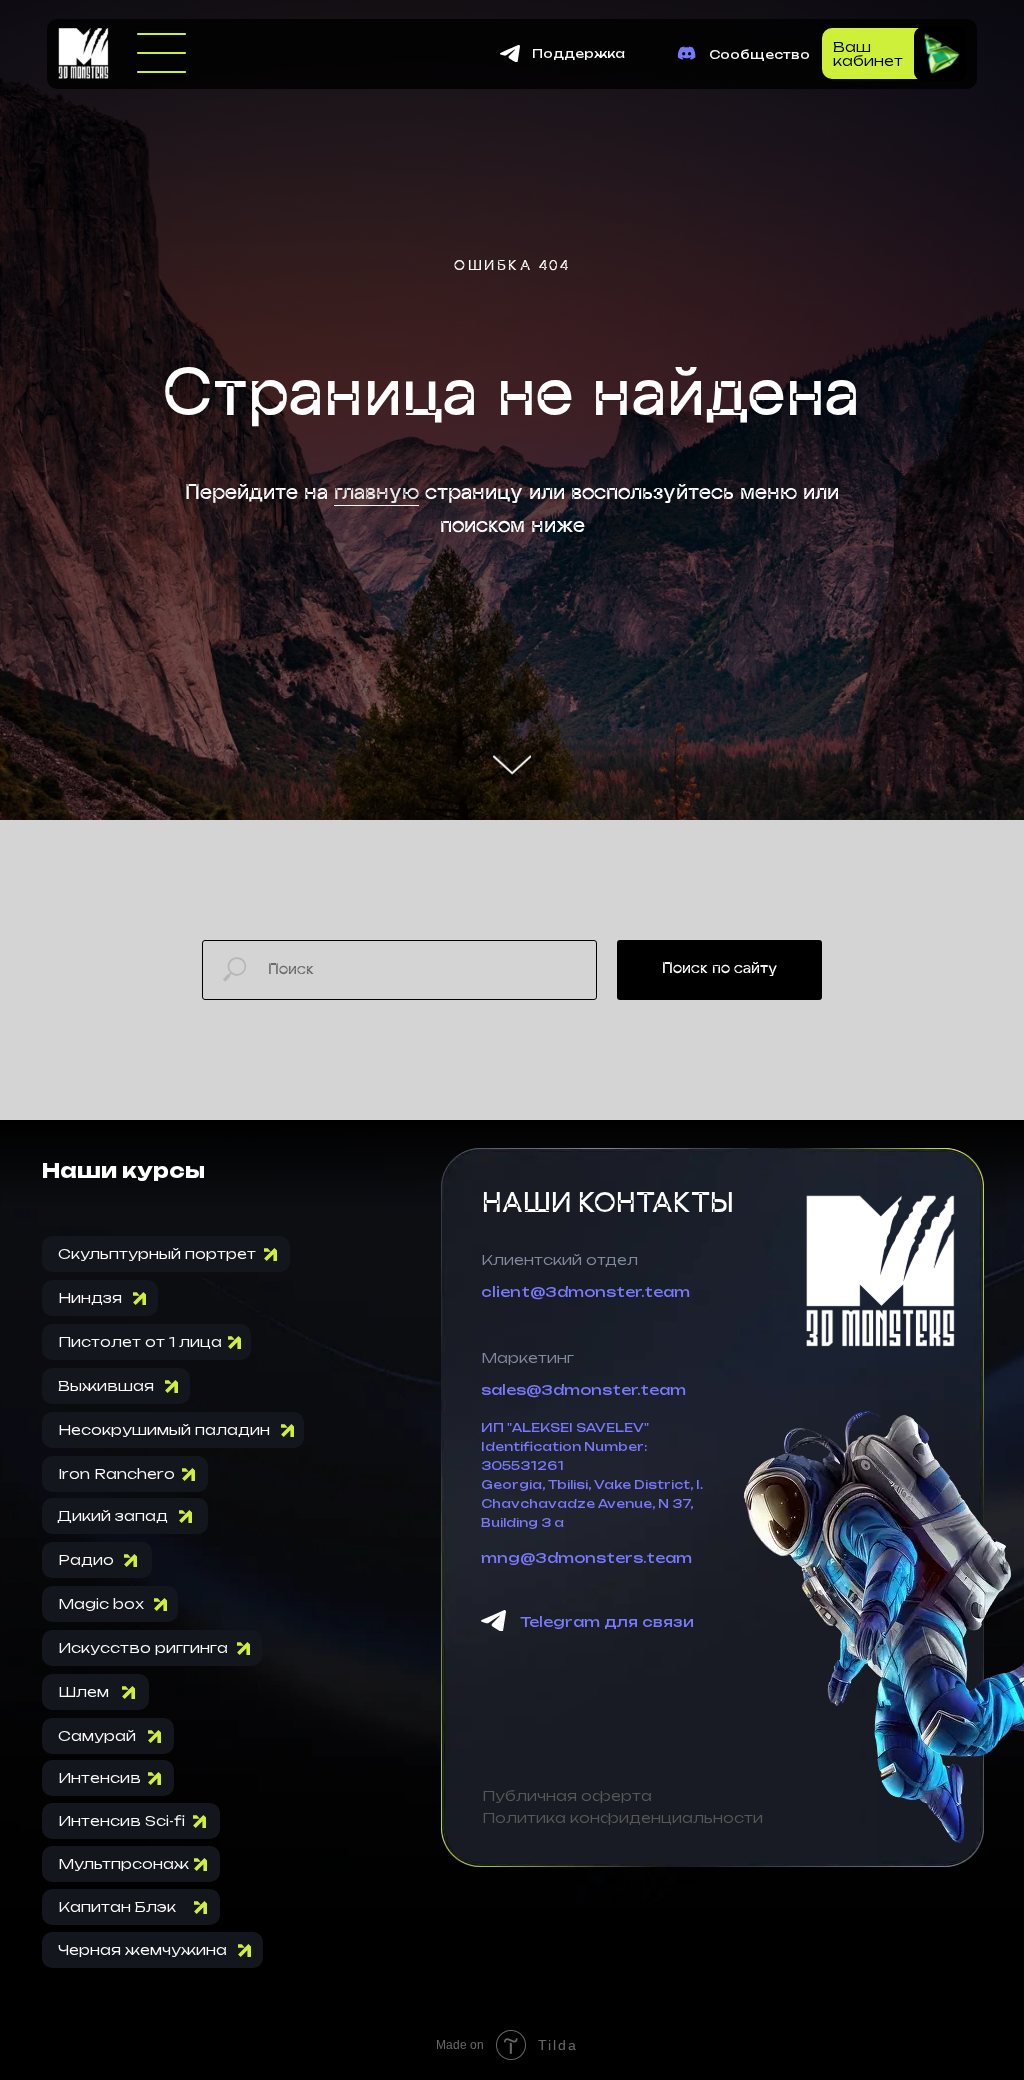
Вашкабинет (868, 53)
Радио (86, 1987)
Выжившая (106, 1813)
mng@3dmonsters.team (586, 1985)
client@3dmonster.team (585, 1719)
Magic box (101, 2031)
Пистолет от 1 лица (140, 1769)
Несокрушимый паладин (164, 1857)
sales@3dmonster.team (583, 1817)
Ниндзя (90, 1725)
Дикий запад (112, 1943)
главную (376, 707)
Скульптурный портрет (157, 1681)
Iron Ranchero (116, 1901)
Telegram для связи (607, 2049)
